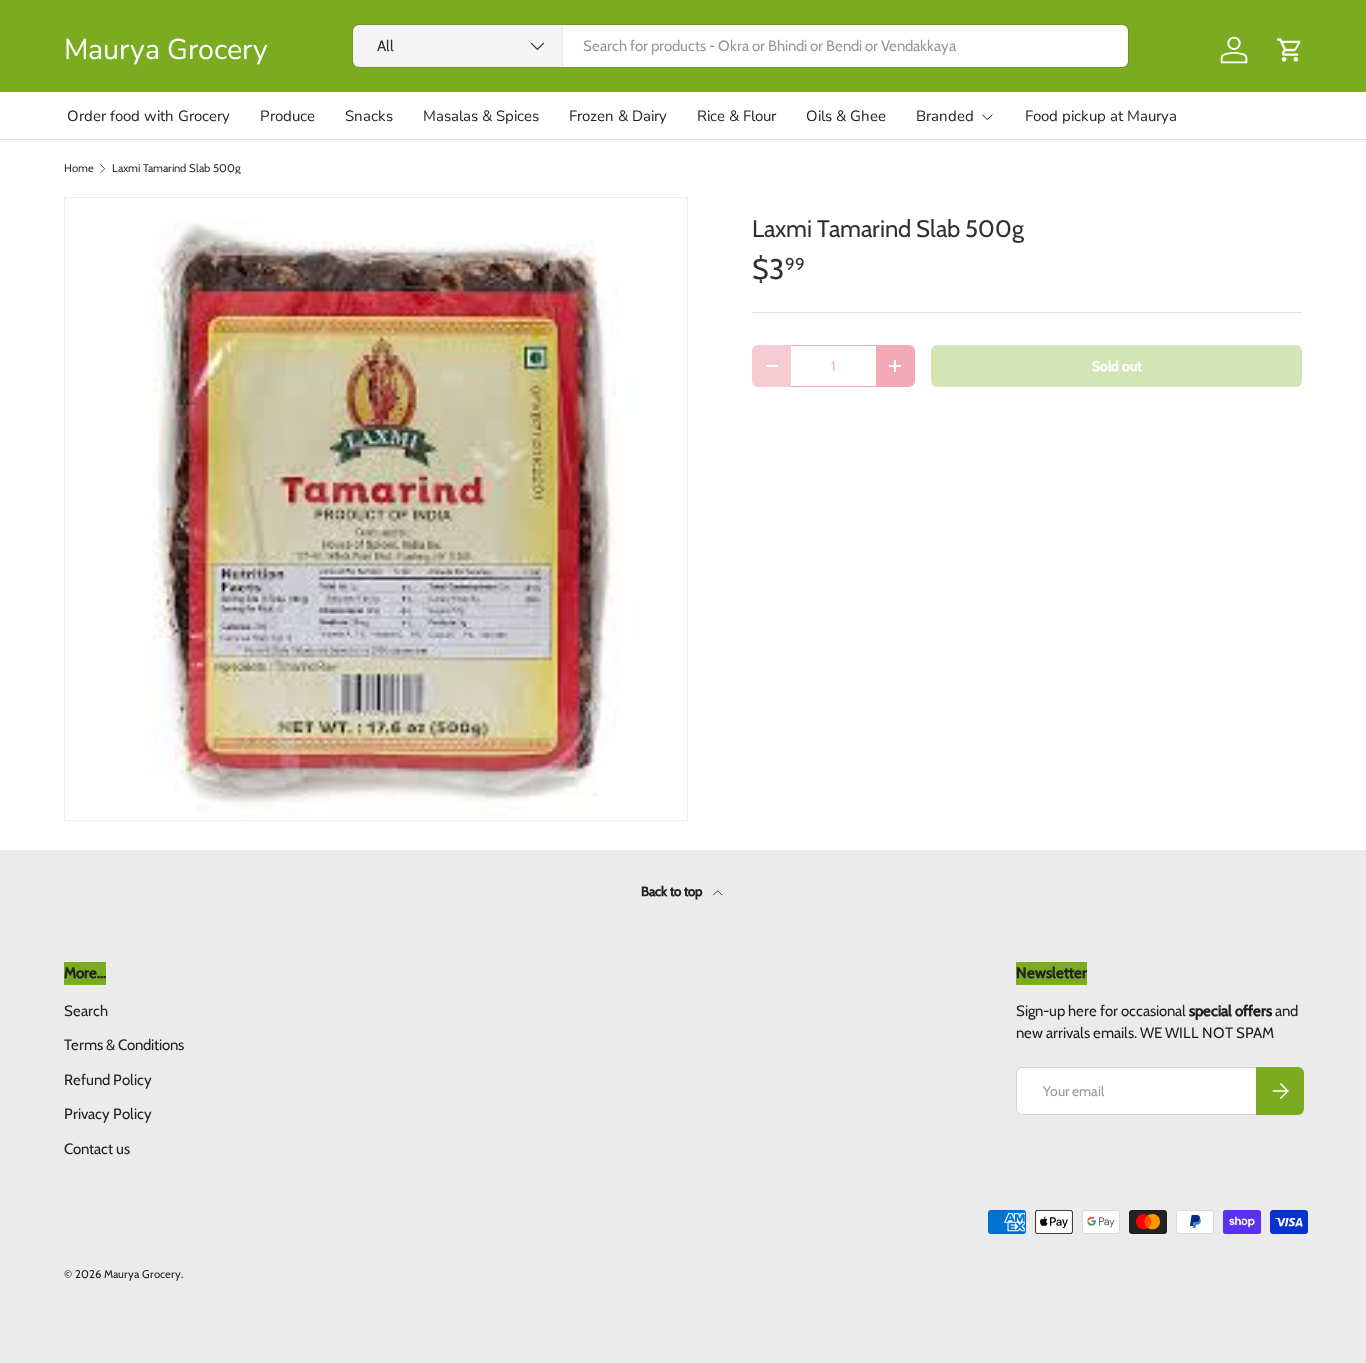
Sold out (1117, 366)
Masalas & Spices (481, 116)
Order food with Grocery (148, 116)
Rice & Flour (736, 116)
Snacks (369, 116)
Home (79, 168)
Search (86, 1011)
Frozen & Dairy (618, 116)
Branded (945, 116)
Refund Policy (108, 1080)
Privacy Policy (108, 1114)
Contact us (97, 1149)
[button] (1290, 50)
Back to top (673, 891)
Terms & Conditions (124, 1045)
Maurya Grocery (142, 1274)
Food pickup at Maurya (1101, 116)
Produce (287, 116)
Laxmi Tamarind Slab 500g (176, 168)
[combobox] (740, 46)
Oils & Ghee (846, 116)
